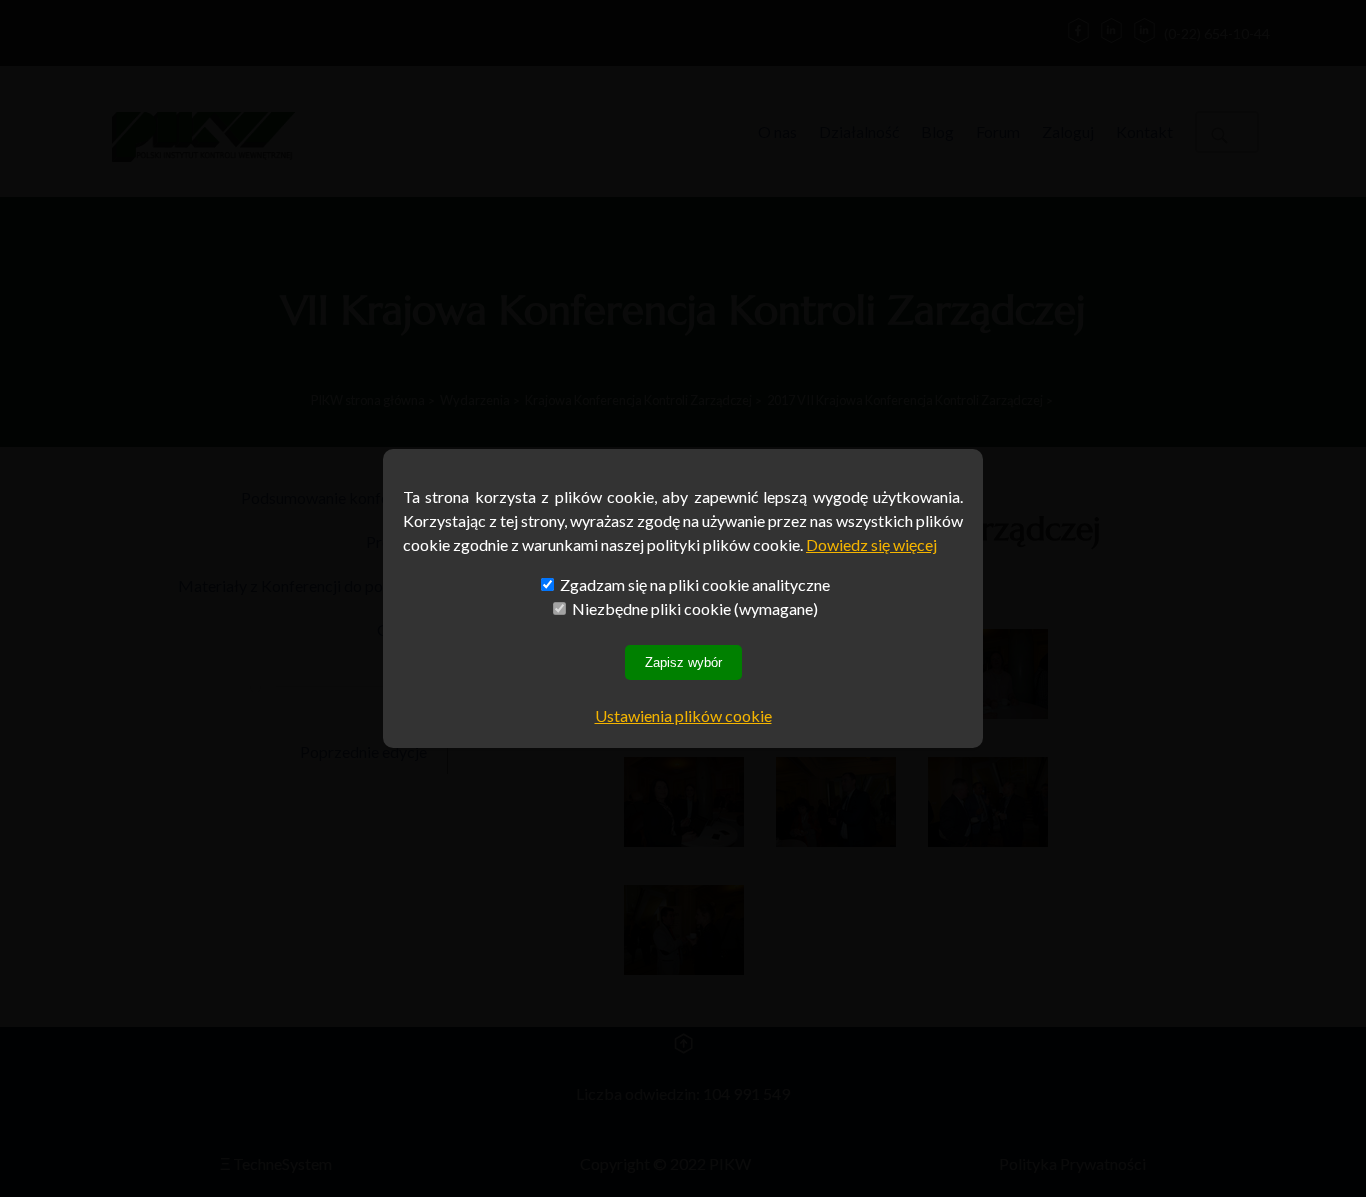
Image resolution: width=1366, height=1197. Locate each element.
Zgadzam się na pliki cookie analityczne (693, 584)
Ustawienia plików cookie (683, 715)
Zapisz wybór (683, 662)
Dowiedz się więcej (871, 544)
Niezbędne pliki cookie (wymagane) (693, 608)
